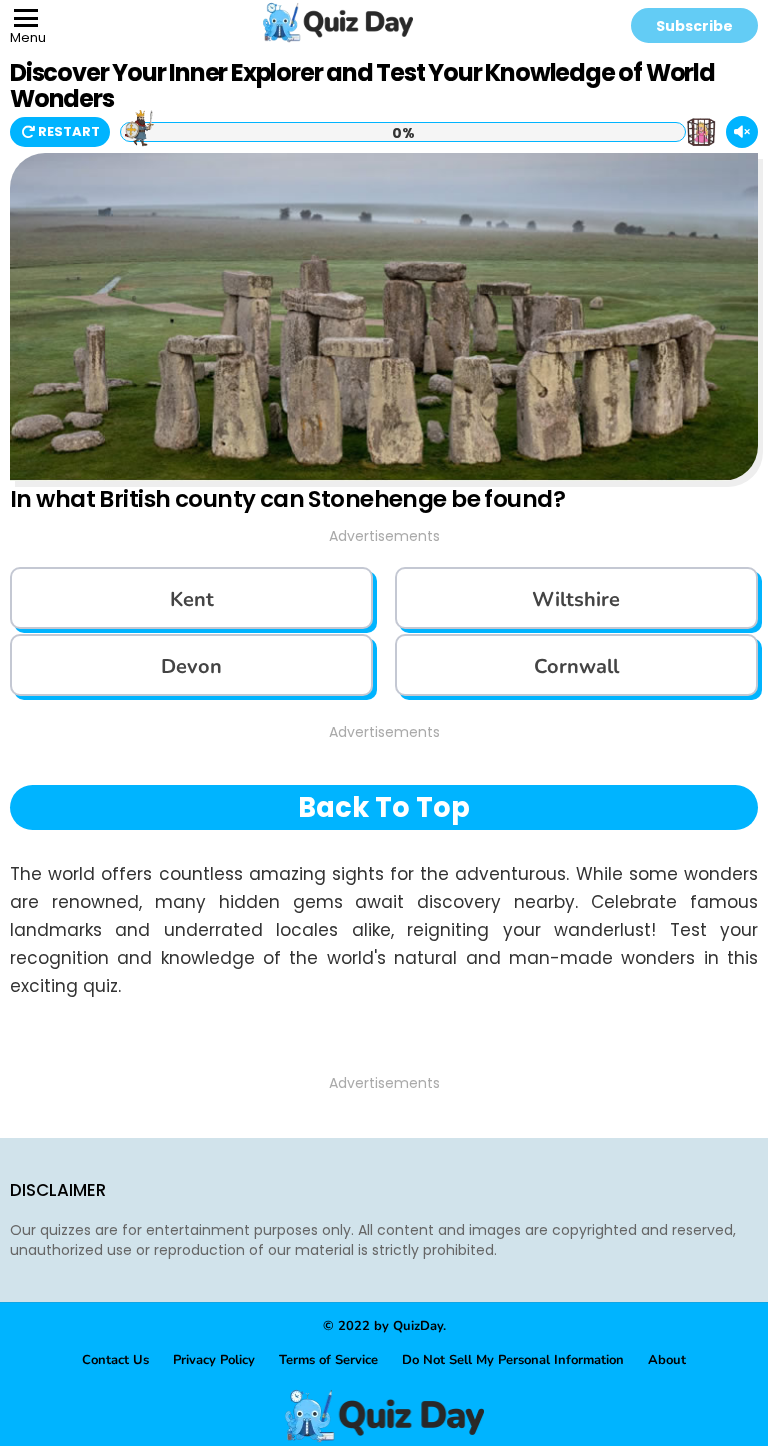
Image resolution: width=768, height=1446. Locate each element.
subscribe (694, 26)
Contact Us (115, 1360)
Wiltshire (576, 599)
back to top (384, 807)
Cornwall (576, 666)
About (667, 1360)
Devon (191, 666)
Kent (192, 599)
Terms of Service (328, 1360)
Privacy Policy (214, 1360)
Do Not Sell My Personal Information (513, 1360)
